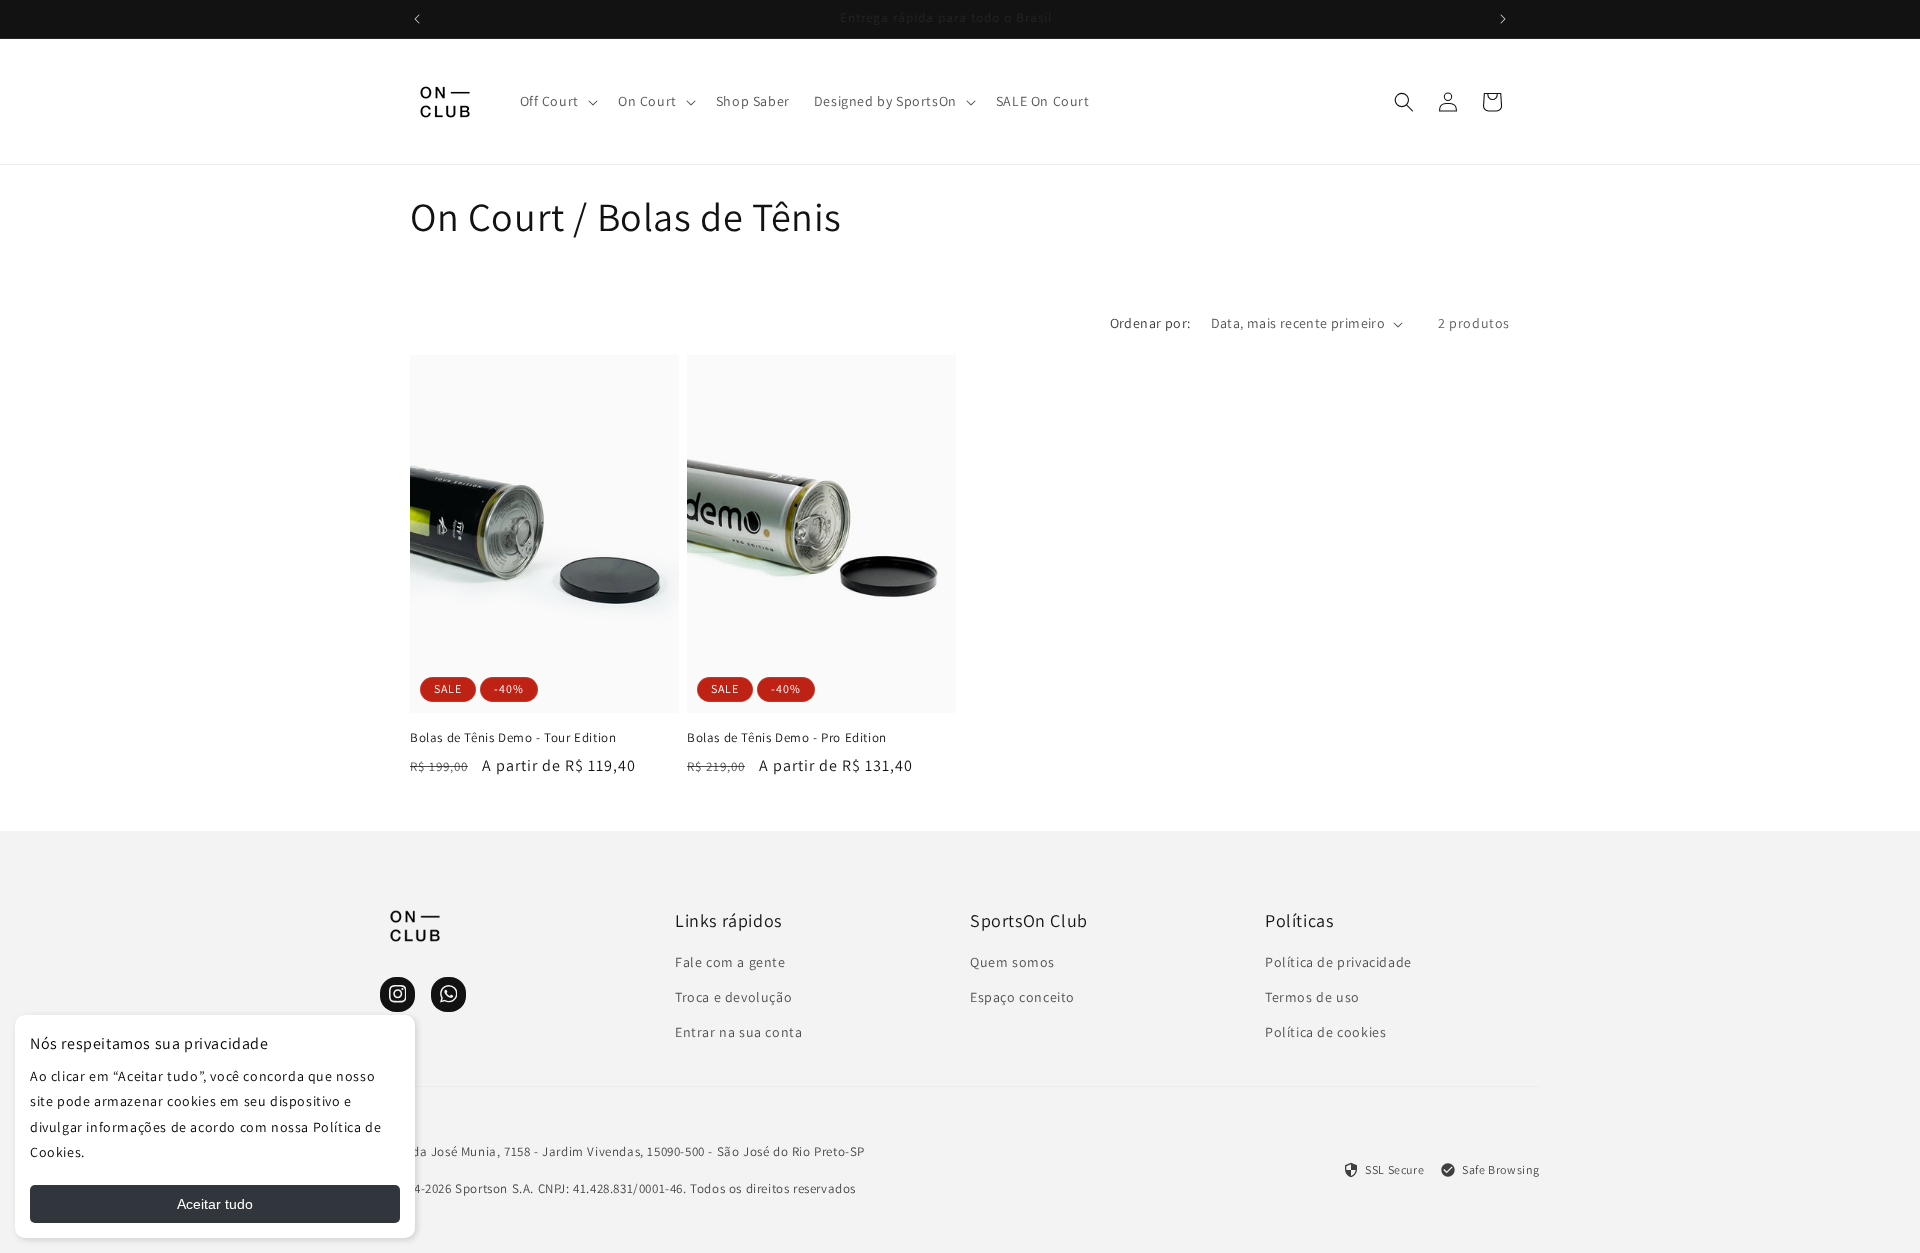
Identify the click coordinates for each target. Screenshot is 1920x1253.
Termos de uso (1312, 997)
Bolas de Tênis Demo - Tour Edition (513, 738)
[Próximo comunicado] (1503, 19)
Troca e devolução (733, 997)
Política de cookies (1325, 1032)
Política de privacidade (1338, 962)
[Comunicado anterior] (417, 19)
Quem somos (1012, 962)
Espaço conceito (1022, 997)
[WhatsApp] (448, 994)
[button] (557, 101)
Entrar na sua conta (738, 1032)
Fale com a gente (730, 962)
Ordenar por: (1150, 323)
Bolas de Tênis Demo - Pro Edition (787, 738)
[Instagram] (397, 994)
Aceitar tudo (215, 1204)
